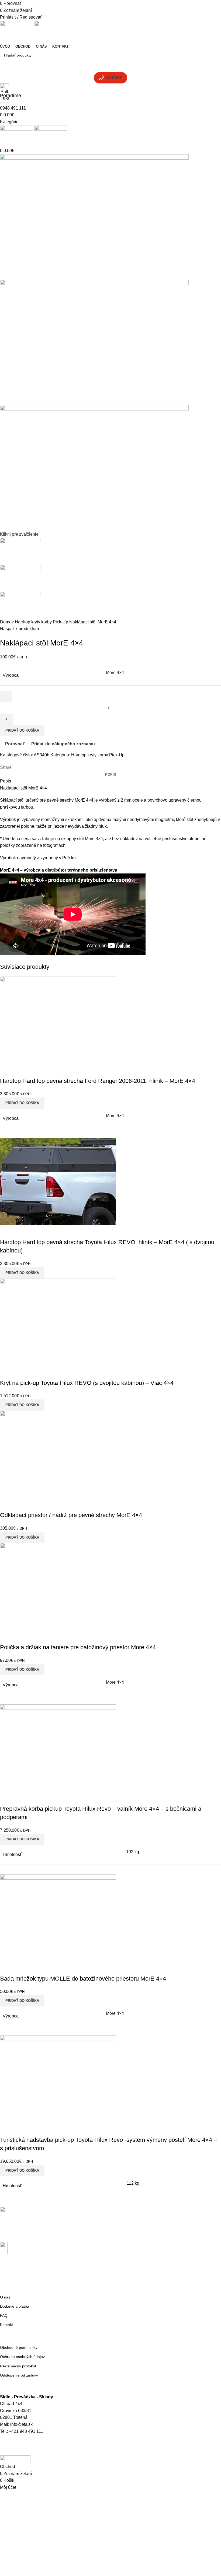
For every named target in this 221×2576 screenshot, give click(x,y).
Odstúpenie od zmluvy (19, 2375)
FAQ (4, 2315)
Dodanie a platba (15, 2306)
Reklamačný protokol (18, 2366)
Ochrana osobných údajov (22, 2357)
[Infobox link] (110, 1232)
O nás (5, 2297)
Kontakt (6, 2325)
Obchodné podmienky (19, 2347)
